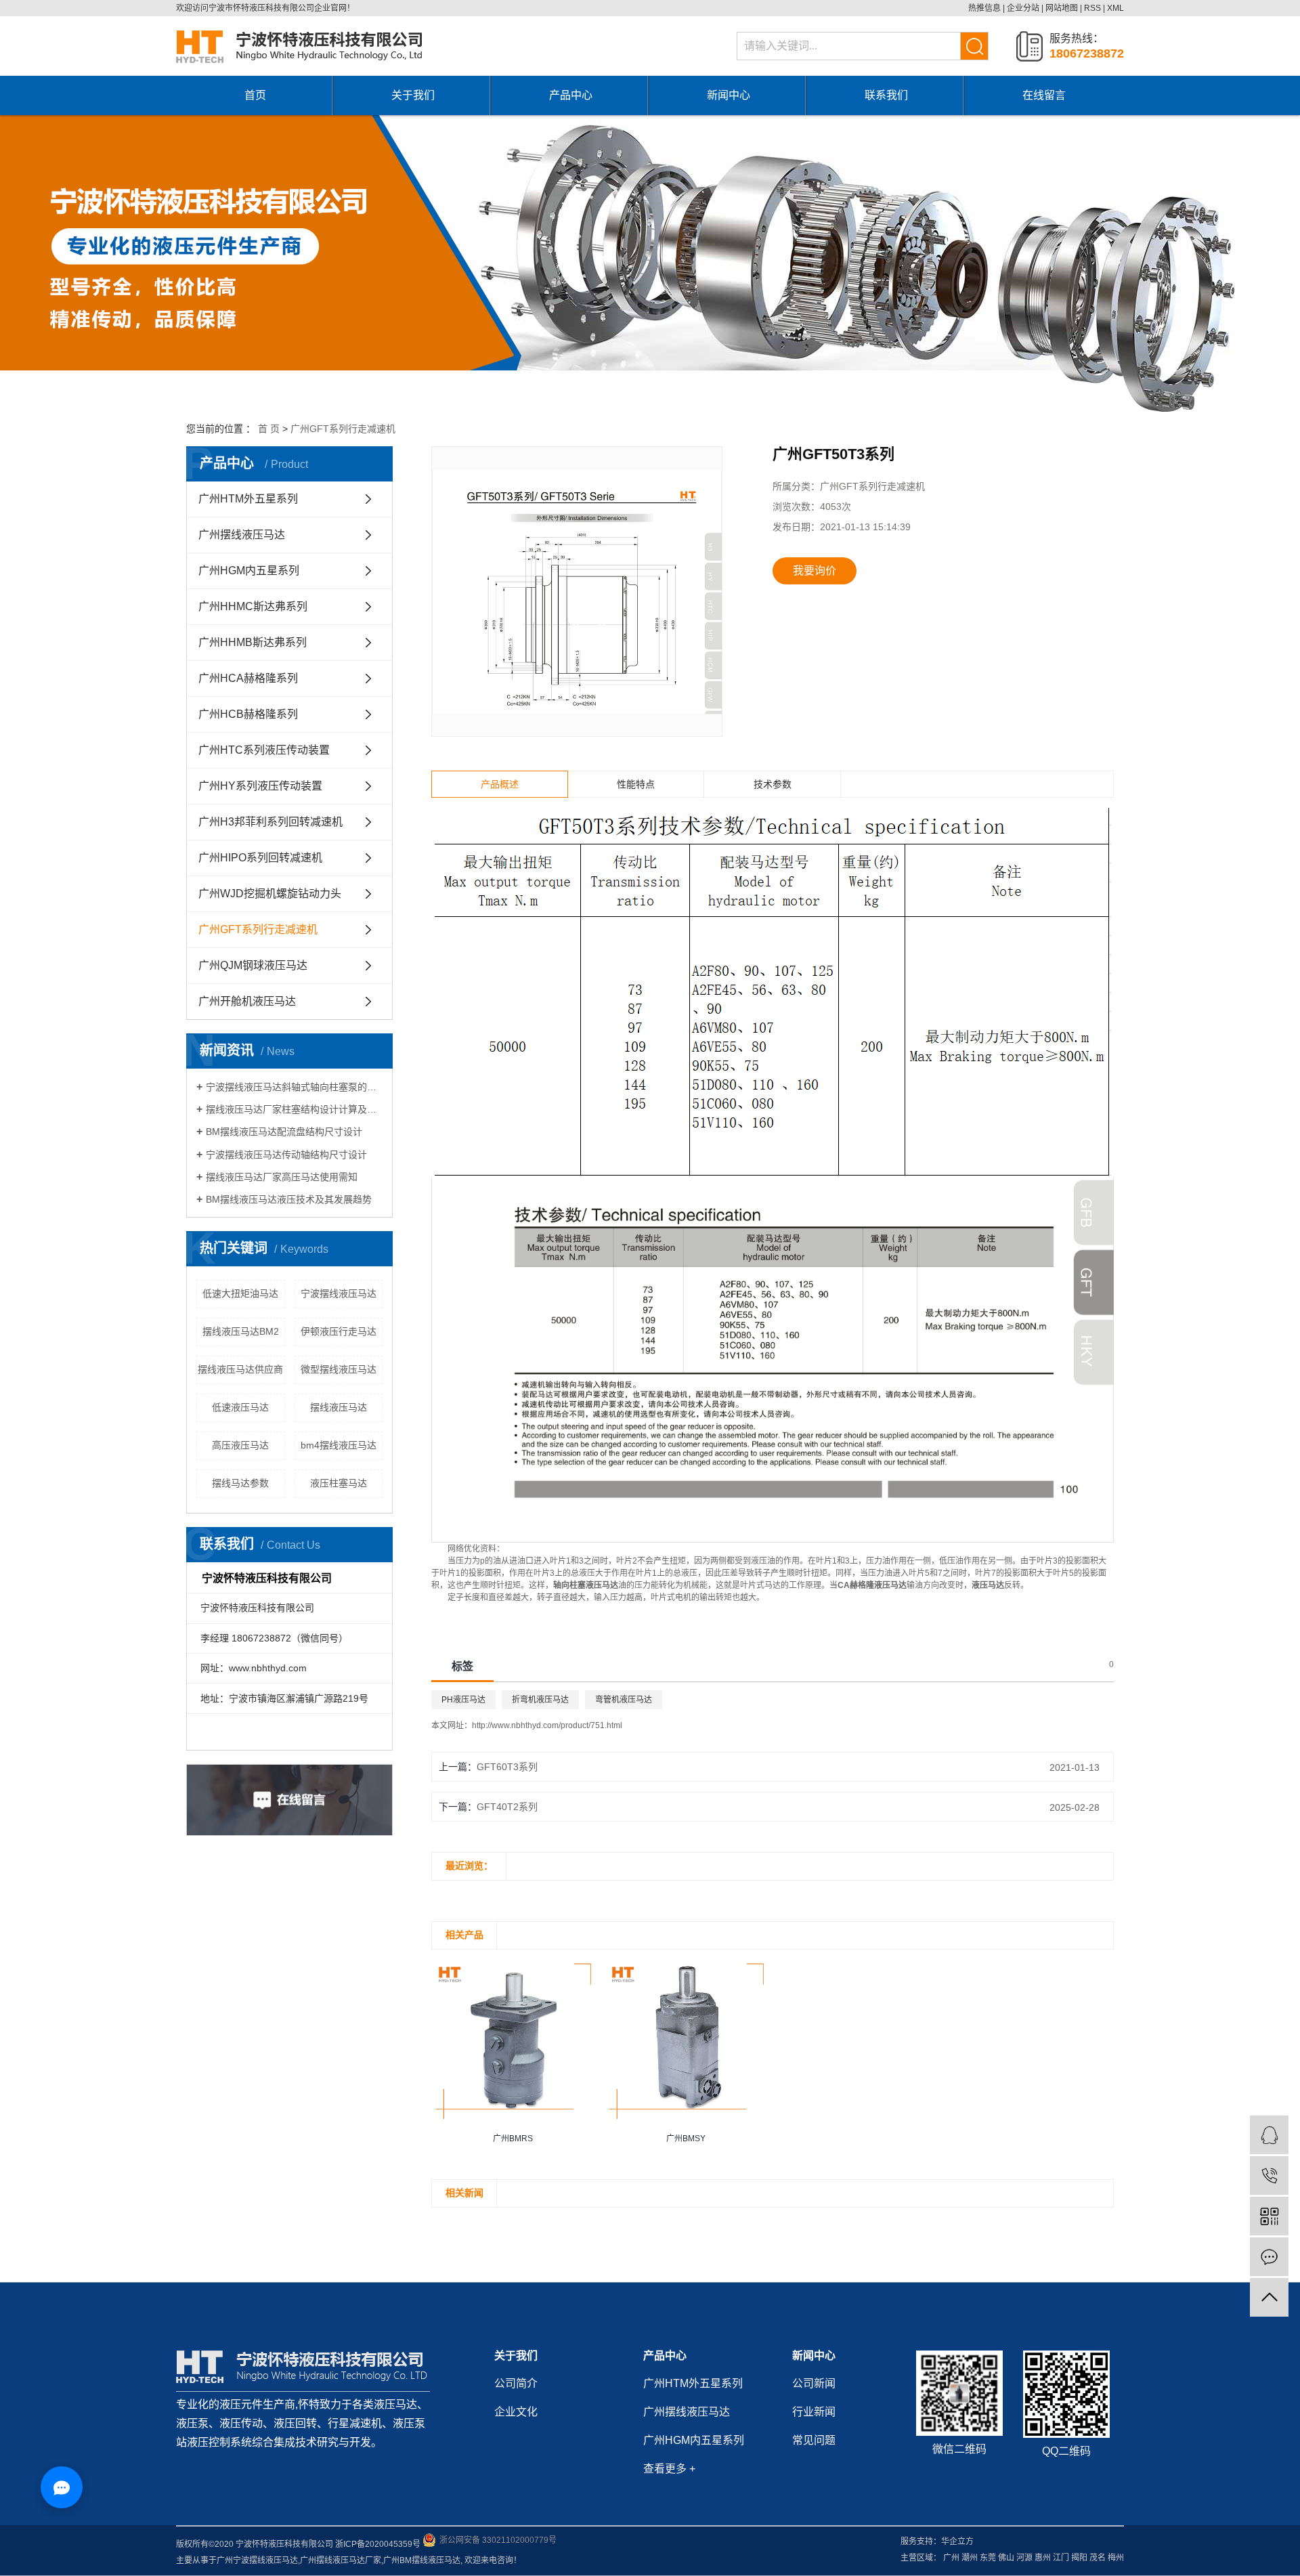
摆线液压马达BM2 (241, 1331)
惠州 (1043, 2558)
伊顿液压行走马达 (339, 1331)
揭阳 (1079, 2558)
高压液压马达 (240, 1445)
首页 (255, 95)
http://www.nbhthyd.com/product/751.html (547, 1725)
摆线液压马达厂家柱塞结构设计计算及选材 (294, 1109)
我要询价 (815, 571)
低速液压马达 (240, 1407)
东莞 (988, 2558)
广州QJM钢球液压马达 (253, 965)
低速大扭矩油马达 (240, 1293)
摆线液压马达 (339, 1407)
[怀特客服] (1269, 2135)
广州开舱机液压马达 (247, 1001)
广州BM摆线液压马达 (422, 2560)
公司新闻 (814, 2383)
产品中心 (571, 95)
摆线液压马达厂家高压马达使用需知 (282, 1177)
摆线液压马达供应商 (240, 1369)
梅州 (1116, 2558)
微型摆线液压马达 (339, 1369)
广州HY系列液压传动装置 (260, 786)
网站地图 (1062, 8)
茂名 (1098, 2558)
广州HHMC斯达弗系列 (253, 606)
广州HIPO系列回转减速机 (260, 858)
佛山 (1006, 2558)
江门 (1061, 2558)
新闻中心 (729, 95)
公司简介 (516, 2383)
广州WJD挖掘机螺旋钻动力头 (270, 894)
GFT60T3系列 (507, 1767)
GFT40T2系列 (507, 1807)
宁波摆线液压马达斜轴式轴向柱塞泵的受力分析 (294, 1087)
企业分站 (1023, 8)
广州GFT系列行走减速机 (343, 429)
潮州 (970, 2558)
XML (1115, 8)
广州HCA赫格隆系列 (248, 678)
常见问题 (814, 2440)
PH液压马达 (463, 1700)
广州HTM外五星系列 (248, 499)
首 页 (269, 429)
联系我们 (886, 95)
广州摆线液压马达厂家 (341, 2560)
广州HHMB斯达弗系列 (253, 642)
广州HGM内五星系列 (249, 571)
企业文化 (516, 2412)
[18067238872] (1269, 2175)
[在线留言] (1269, 2257)
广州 (951, 2558)
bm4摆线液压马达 (339, 1445)
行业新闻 (814, 2412)
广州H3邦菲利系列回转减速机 (270, 822)
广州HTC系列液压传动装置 (264, 750)
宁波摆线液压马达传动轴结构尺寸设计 (286, 1155)
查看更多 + (669, 2469)
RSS (1092, 8)
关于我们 (413, 95)
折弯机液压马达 (540, 1700)
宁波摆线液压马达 (339, 1293)
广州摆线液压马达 (242, 535)
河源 (1024, 2558)
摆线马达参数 (240, 1483)
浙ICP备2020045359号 (378, 2544)
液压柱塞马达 (339, 1483)
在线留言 (1044, 95)
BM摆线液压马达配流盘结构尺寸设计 (284, 1132)
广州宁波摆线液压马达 (257, 2560)
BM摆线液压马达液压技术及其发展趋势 (289, 1199)
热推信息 (984, 8)
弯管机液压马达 (624, 1700)
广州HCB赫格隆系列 (248, 714)
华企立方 (957, 2541)
